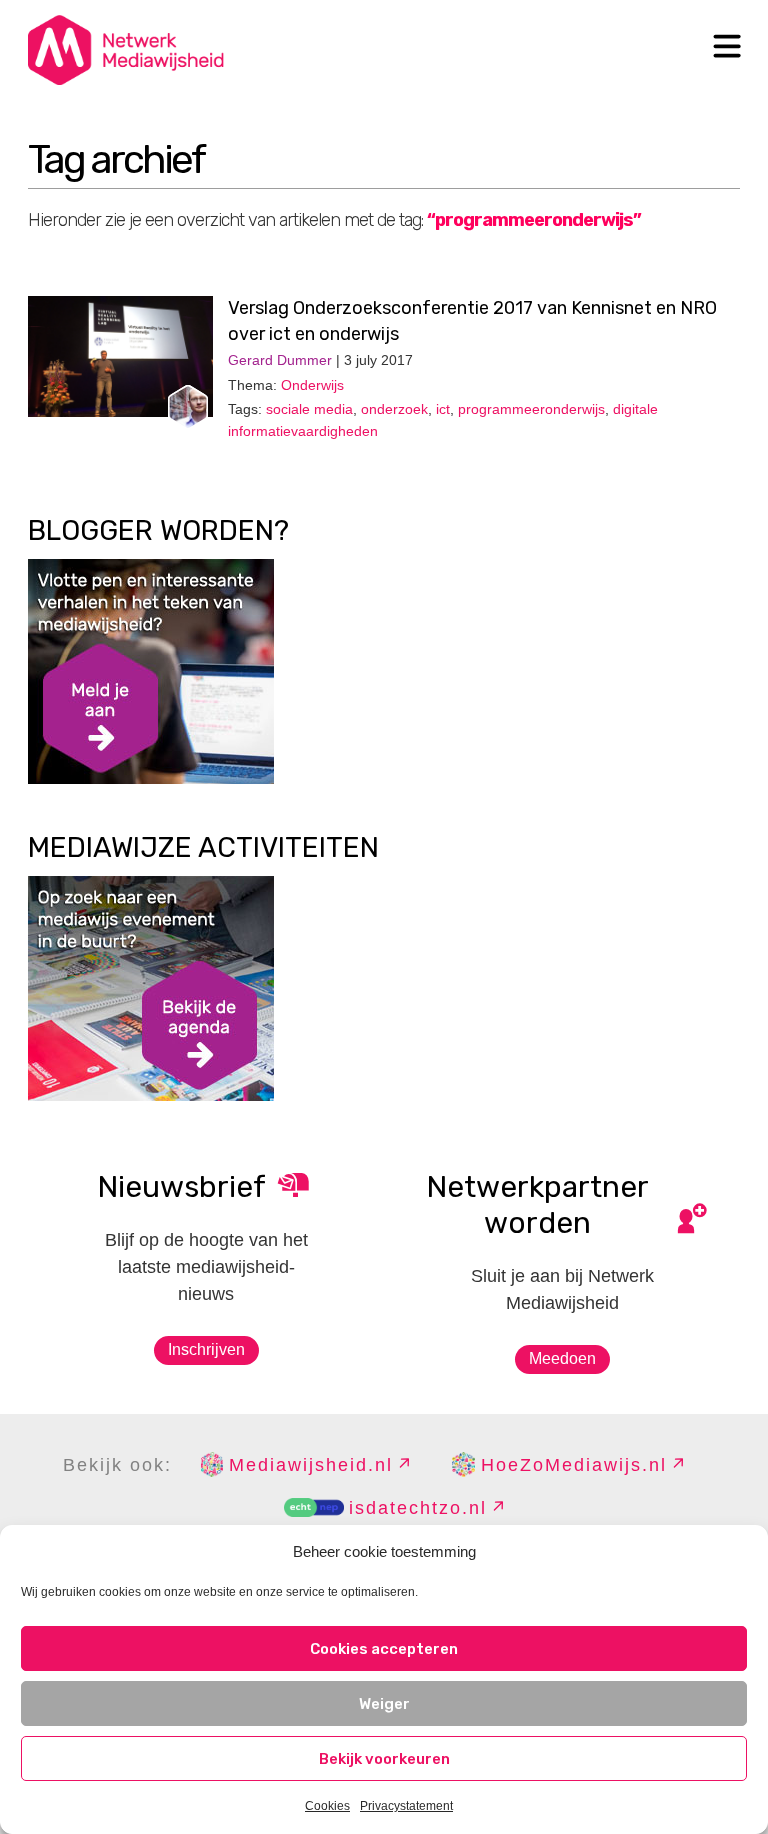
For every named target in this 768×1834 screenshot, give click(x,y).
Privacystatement (406, 1806)
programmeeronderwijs (531, 409)
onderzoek (394, 409)
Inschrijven (206, 1349)
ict (443, 409)
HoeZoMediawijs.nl (574, 1465)
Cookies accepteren (384, 1649)
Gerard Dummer (280, 360)
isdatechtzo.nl (418, 1508)
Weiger (384, 1704)
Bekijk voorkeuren (384, 1759)
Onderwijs (312, 385)
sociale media (309, 409)
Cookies (327, 1806)
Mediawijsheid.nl (311, 1465)
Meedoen (562, 1358)
